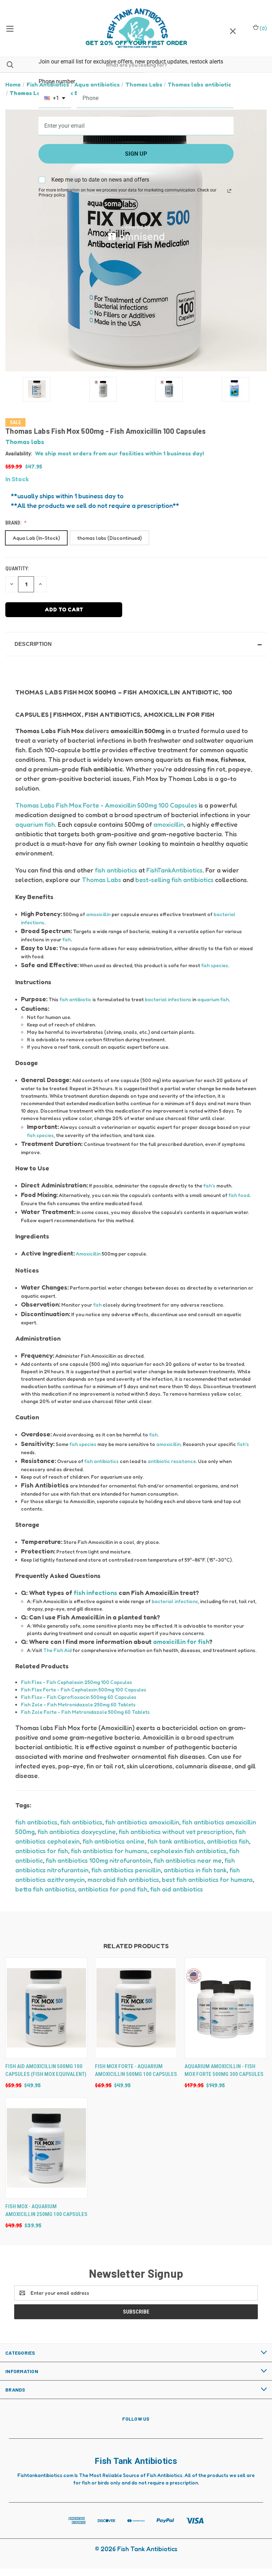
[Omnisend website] (136, 232)
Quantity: (17, 569)
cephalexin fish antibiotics (188, 1851)
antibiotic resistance (172, 1461)
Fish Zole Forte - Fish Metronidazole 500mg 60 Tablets (85, 1712)
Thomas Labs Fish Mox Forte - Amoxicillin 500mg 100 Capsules (106, 805)
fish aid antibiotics (177, 1889)
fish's (209, 1185)
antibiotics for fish (42, 1851)
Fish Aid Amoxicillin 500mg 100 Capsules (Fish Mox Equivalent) (46, 2070)
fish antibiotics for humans (109, 1851)
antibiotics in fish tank (195, 1870)
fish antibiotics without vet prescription (176, 1832)
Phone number (57, 81)
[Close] (233, 31)
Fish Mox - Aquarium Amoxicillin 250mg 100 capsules (46, 2211)
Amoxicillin (88, 1254)
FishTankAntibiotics (174, 870)
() (263, 28)
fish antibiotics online (114, 1841)
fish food (239, 1195)
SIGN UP (136, 154)
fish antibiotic (75, 999)
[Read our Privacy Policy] (229, 191)
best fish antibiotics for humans (207, 1879)
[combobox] (55, 98)
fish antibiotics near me (188, 1860)
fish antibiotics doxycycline (77, 1832)
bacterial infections (168, 999)
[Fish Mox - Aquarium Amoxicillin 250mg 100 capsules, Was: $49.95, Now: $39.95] (46, 2148)
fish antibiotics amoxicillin (142, 1822)
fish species (215, 965)
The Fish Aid (57, 1650)
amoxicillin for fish (181, 1641)
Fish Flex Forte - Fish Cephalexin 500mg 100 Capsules (84, 1689)
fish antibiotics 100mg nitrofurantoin (98, 1860)
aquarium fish (35, 824)
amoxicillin (169, 824)
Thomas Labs (101, 880)
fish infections (95, 1592)
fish (67, 939)
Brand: (14, 523)
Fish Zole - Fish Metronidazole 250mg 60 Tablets (78, 1704)
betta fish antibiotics (45, 1889)
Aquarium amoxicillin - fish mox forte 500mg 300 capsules (224, 2070)
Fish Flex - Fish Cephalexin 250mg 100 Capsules (76, 1682)
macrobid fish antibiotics (123, 1879)
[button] (136, 644)
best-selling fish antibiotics (174, 880)
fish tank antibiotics (176, 1841)
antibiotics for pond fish (113, 1889)
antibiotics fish (228, 1841)
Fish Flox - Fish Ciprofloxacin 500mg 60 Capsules (79, 1697)
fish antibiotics (116, 870)
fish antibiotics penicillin (126, 1870)
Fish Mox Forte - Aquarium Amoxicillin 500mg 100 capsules (136, 2070)
